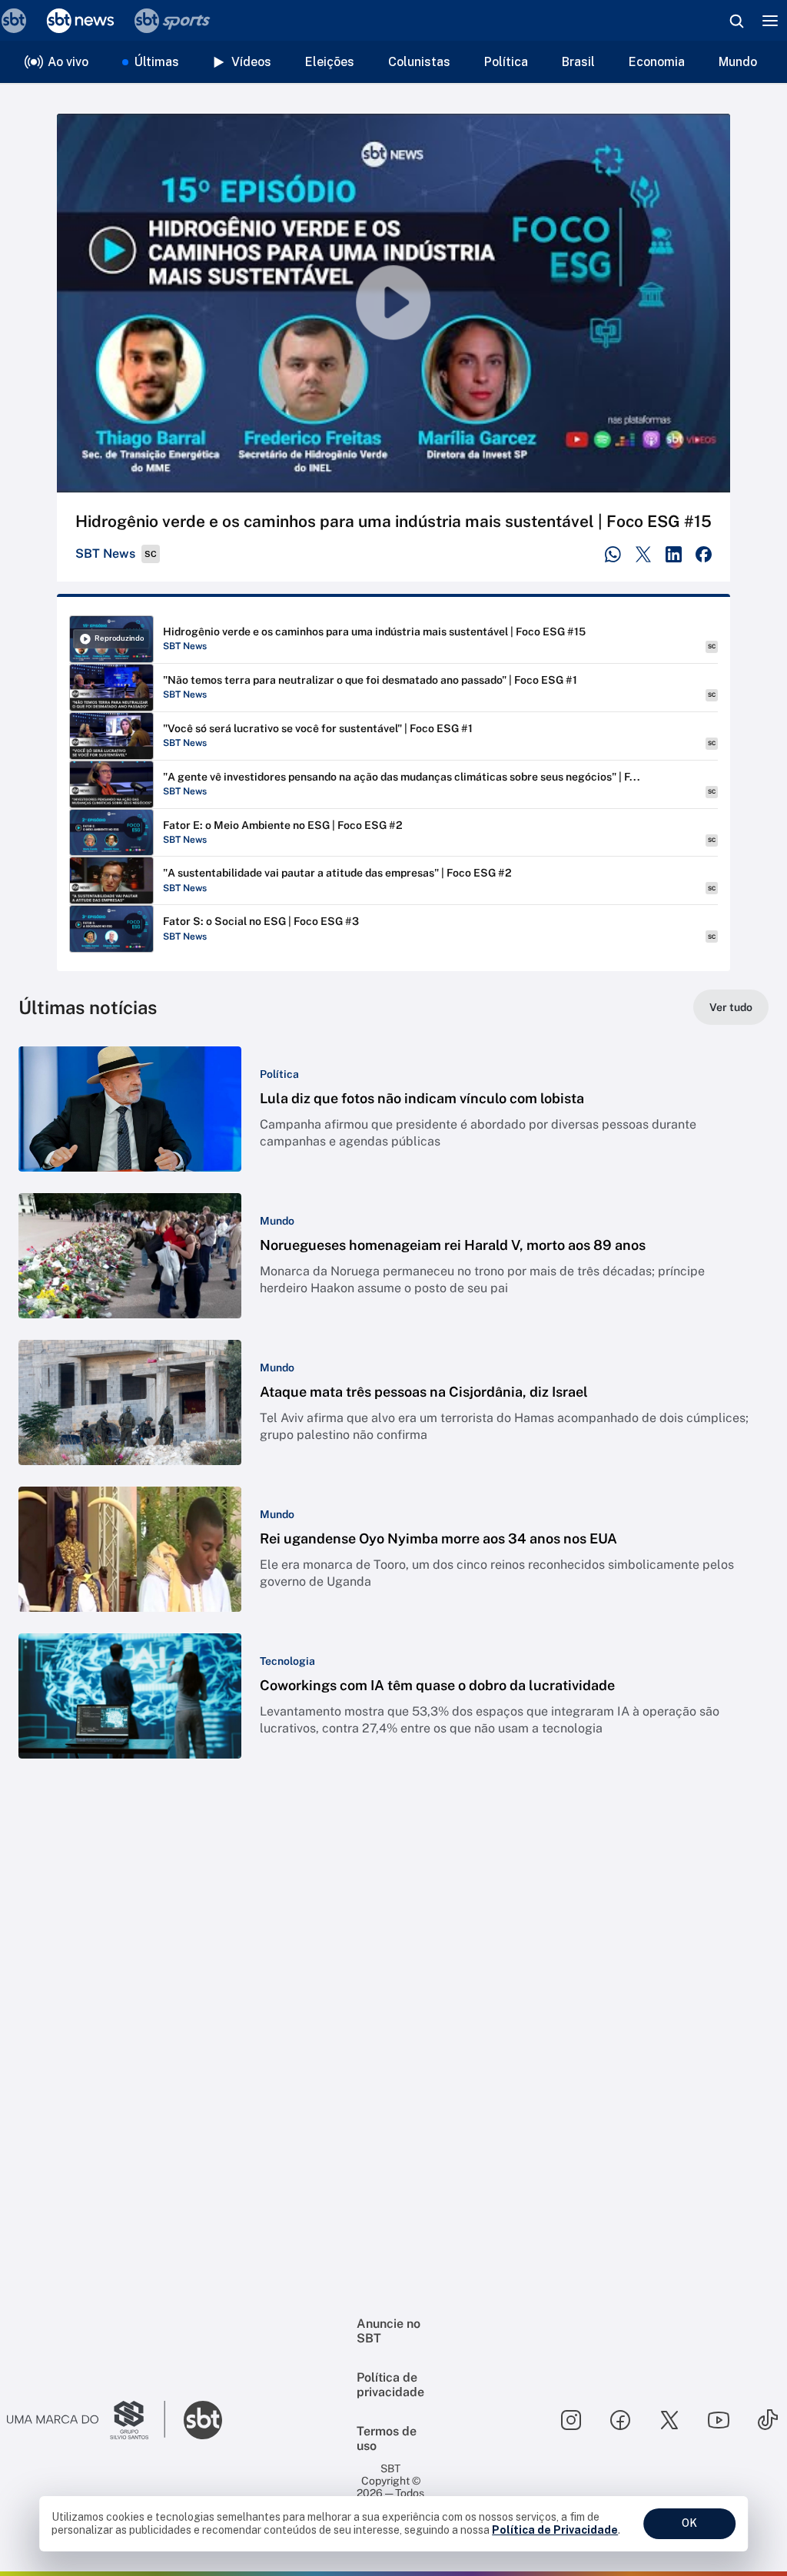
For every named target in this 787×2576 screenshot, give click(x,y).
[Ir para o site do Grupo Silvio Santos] (86, 2420)
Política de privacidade (390, 2385)
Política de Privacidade (555, 2530)
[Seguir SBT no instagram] (571, 2420)
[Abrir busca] (736, 21)
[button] (393, 1109)
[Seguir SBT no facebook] (620, 2420)
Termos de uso (387, 2438)
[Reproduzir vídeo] (393, 303)
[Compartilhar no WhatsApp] (613, 554)
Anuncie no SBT (389, 2331)
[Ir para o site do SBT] (203, 2420)
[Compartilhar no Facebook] (704, 554)
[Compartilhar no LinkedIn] (674, 554)
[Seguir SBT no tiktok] (768, 2420)
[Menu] (770, 21)
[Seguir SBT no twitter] (669, 2420)
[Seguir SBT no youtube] (719, 2420)
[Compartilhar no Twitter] (644, 554)
